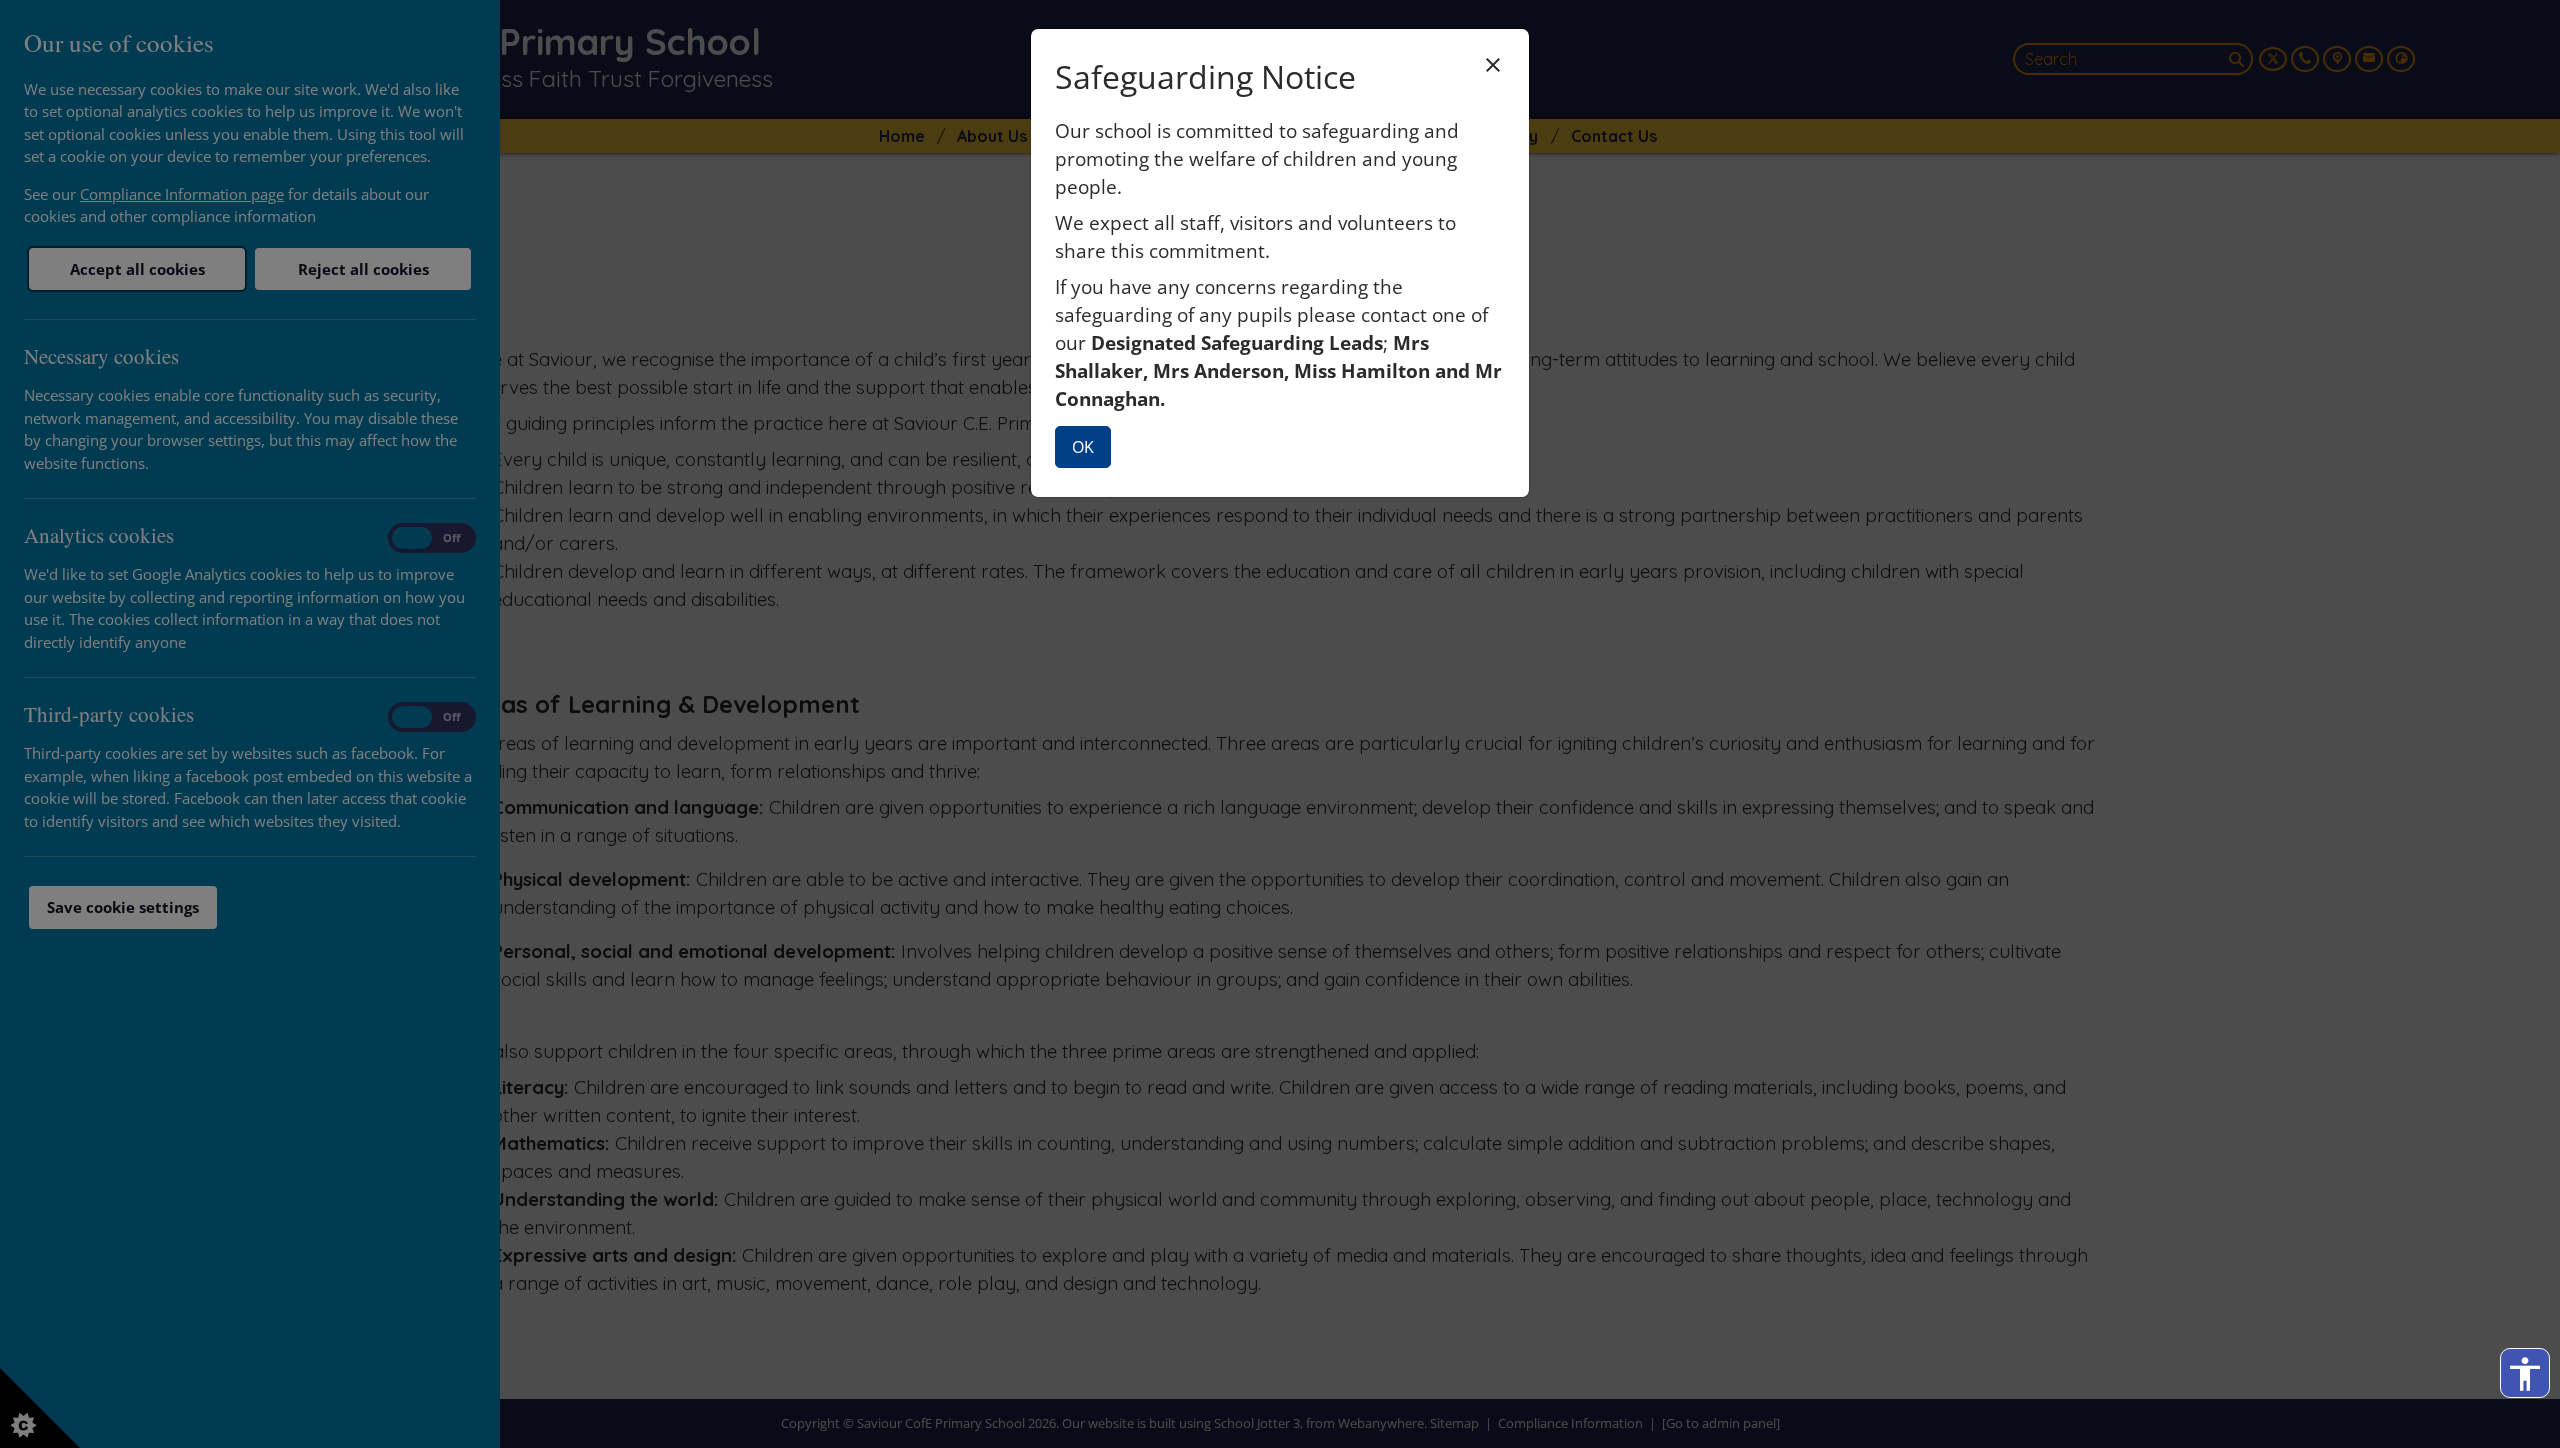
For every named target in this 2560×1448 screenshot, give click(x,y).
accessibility (2525, 1374)
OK (1083, 447)
